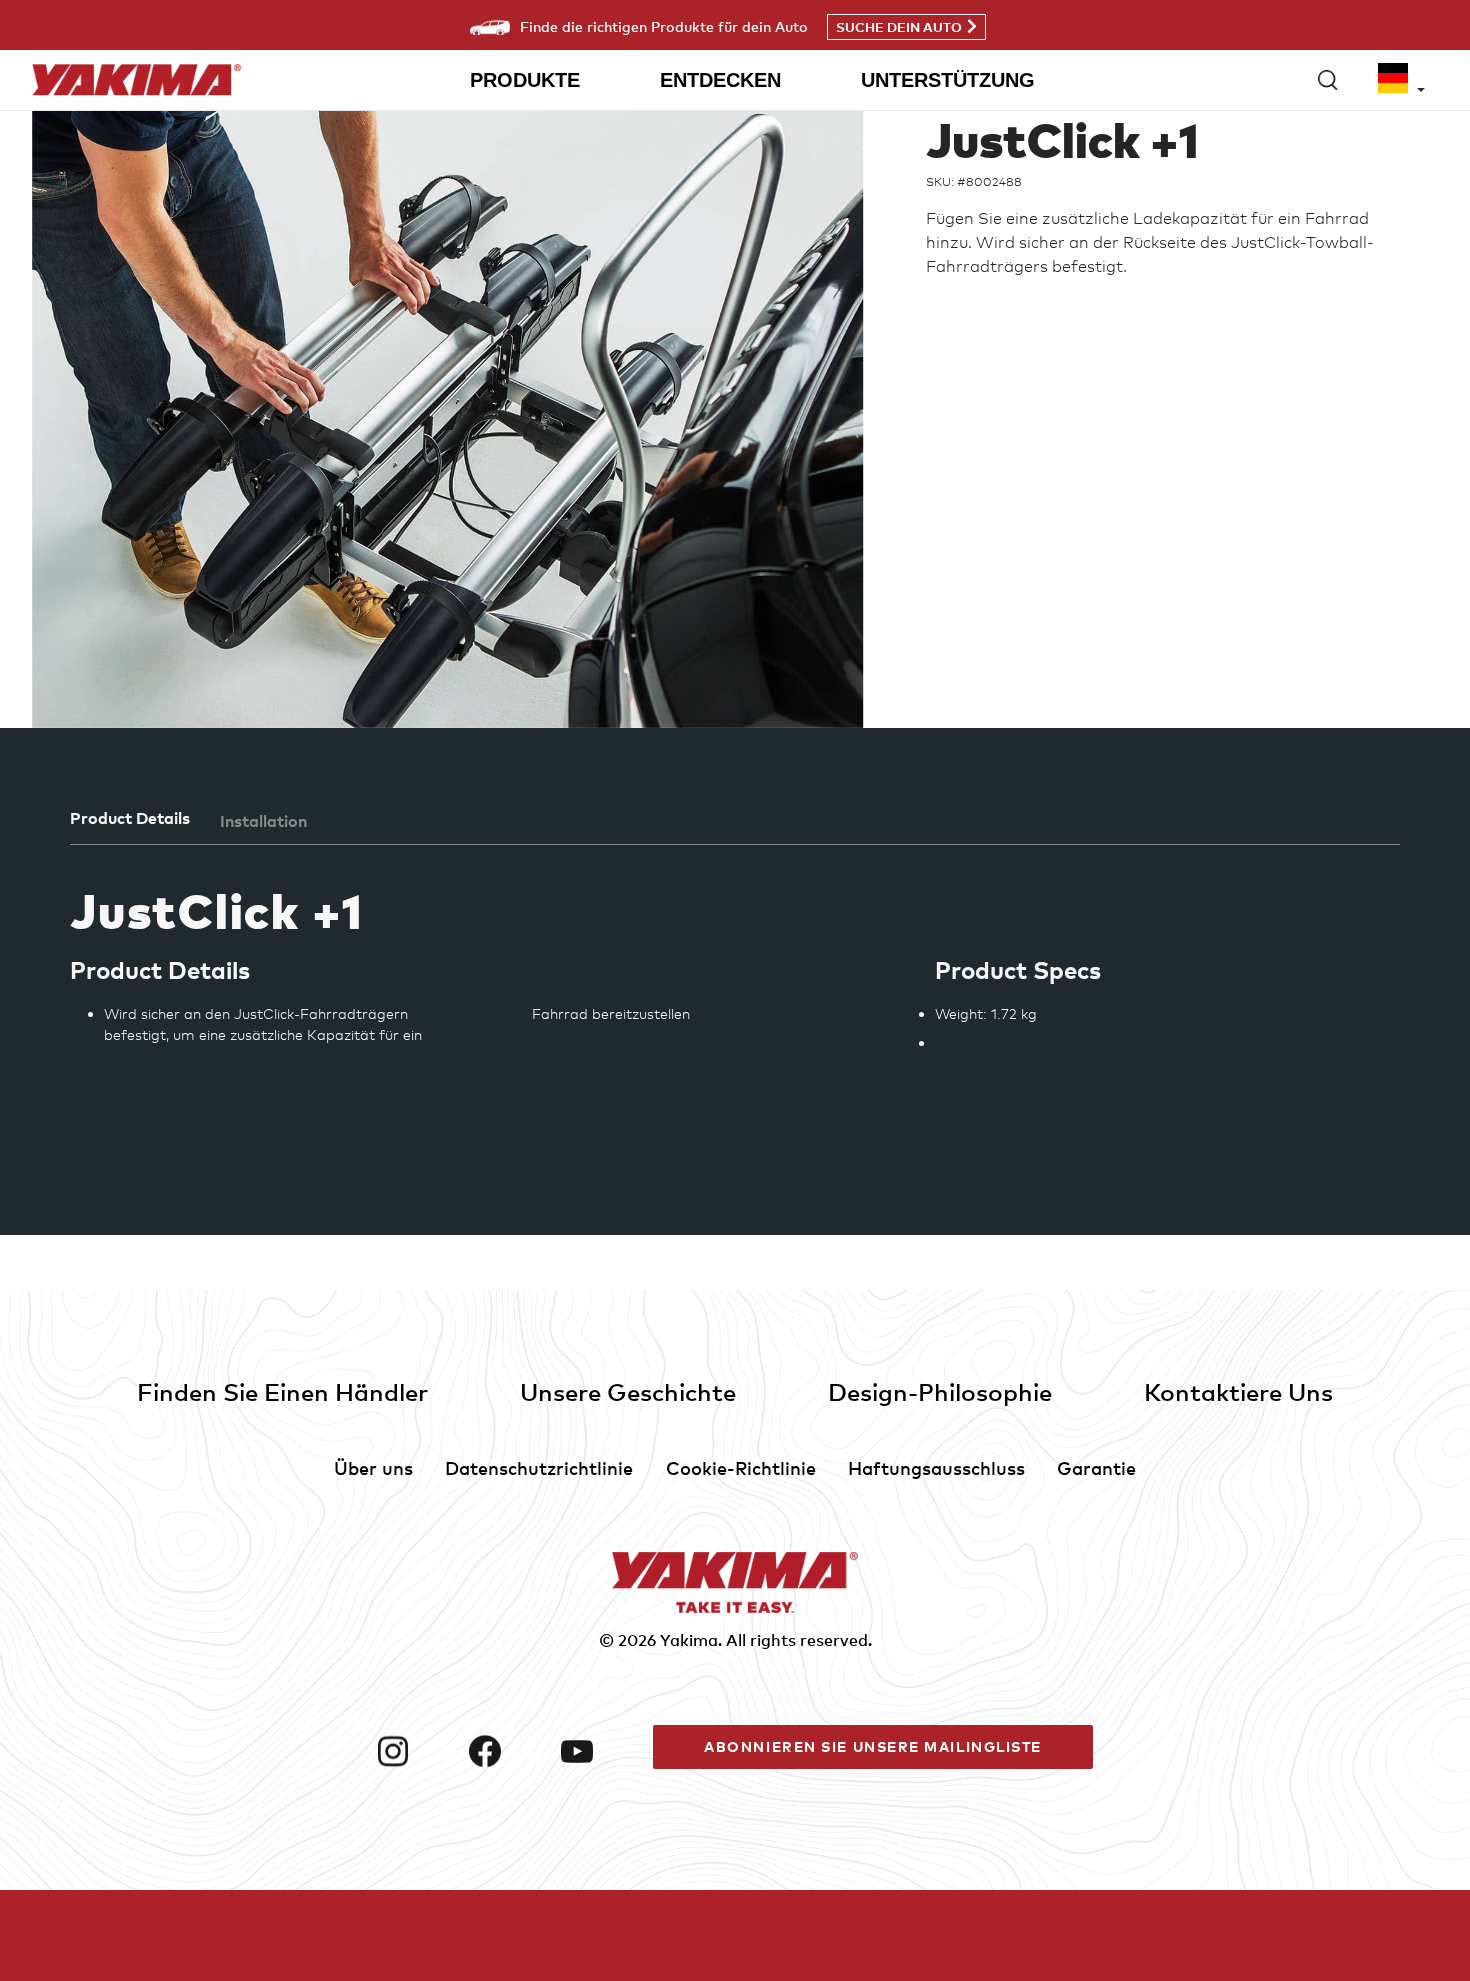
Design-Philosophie (940, 1391)
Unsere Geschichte (628, 1391)
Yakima (689, 1640)
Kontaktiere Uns (1238, 1391)
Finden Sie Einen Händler (282, 1391)
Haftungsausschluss (936, 1467)
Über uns (373, 1467)
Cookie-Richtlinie (741, 1467)
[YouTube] (599, 1751)
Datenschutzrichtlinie (539, 1467)
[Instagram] (415, 1751)
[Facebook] (507, 1751)
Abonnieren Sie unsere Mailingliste (873, 1746)
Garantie (1096, 1467)
